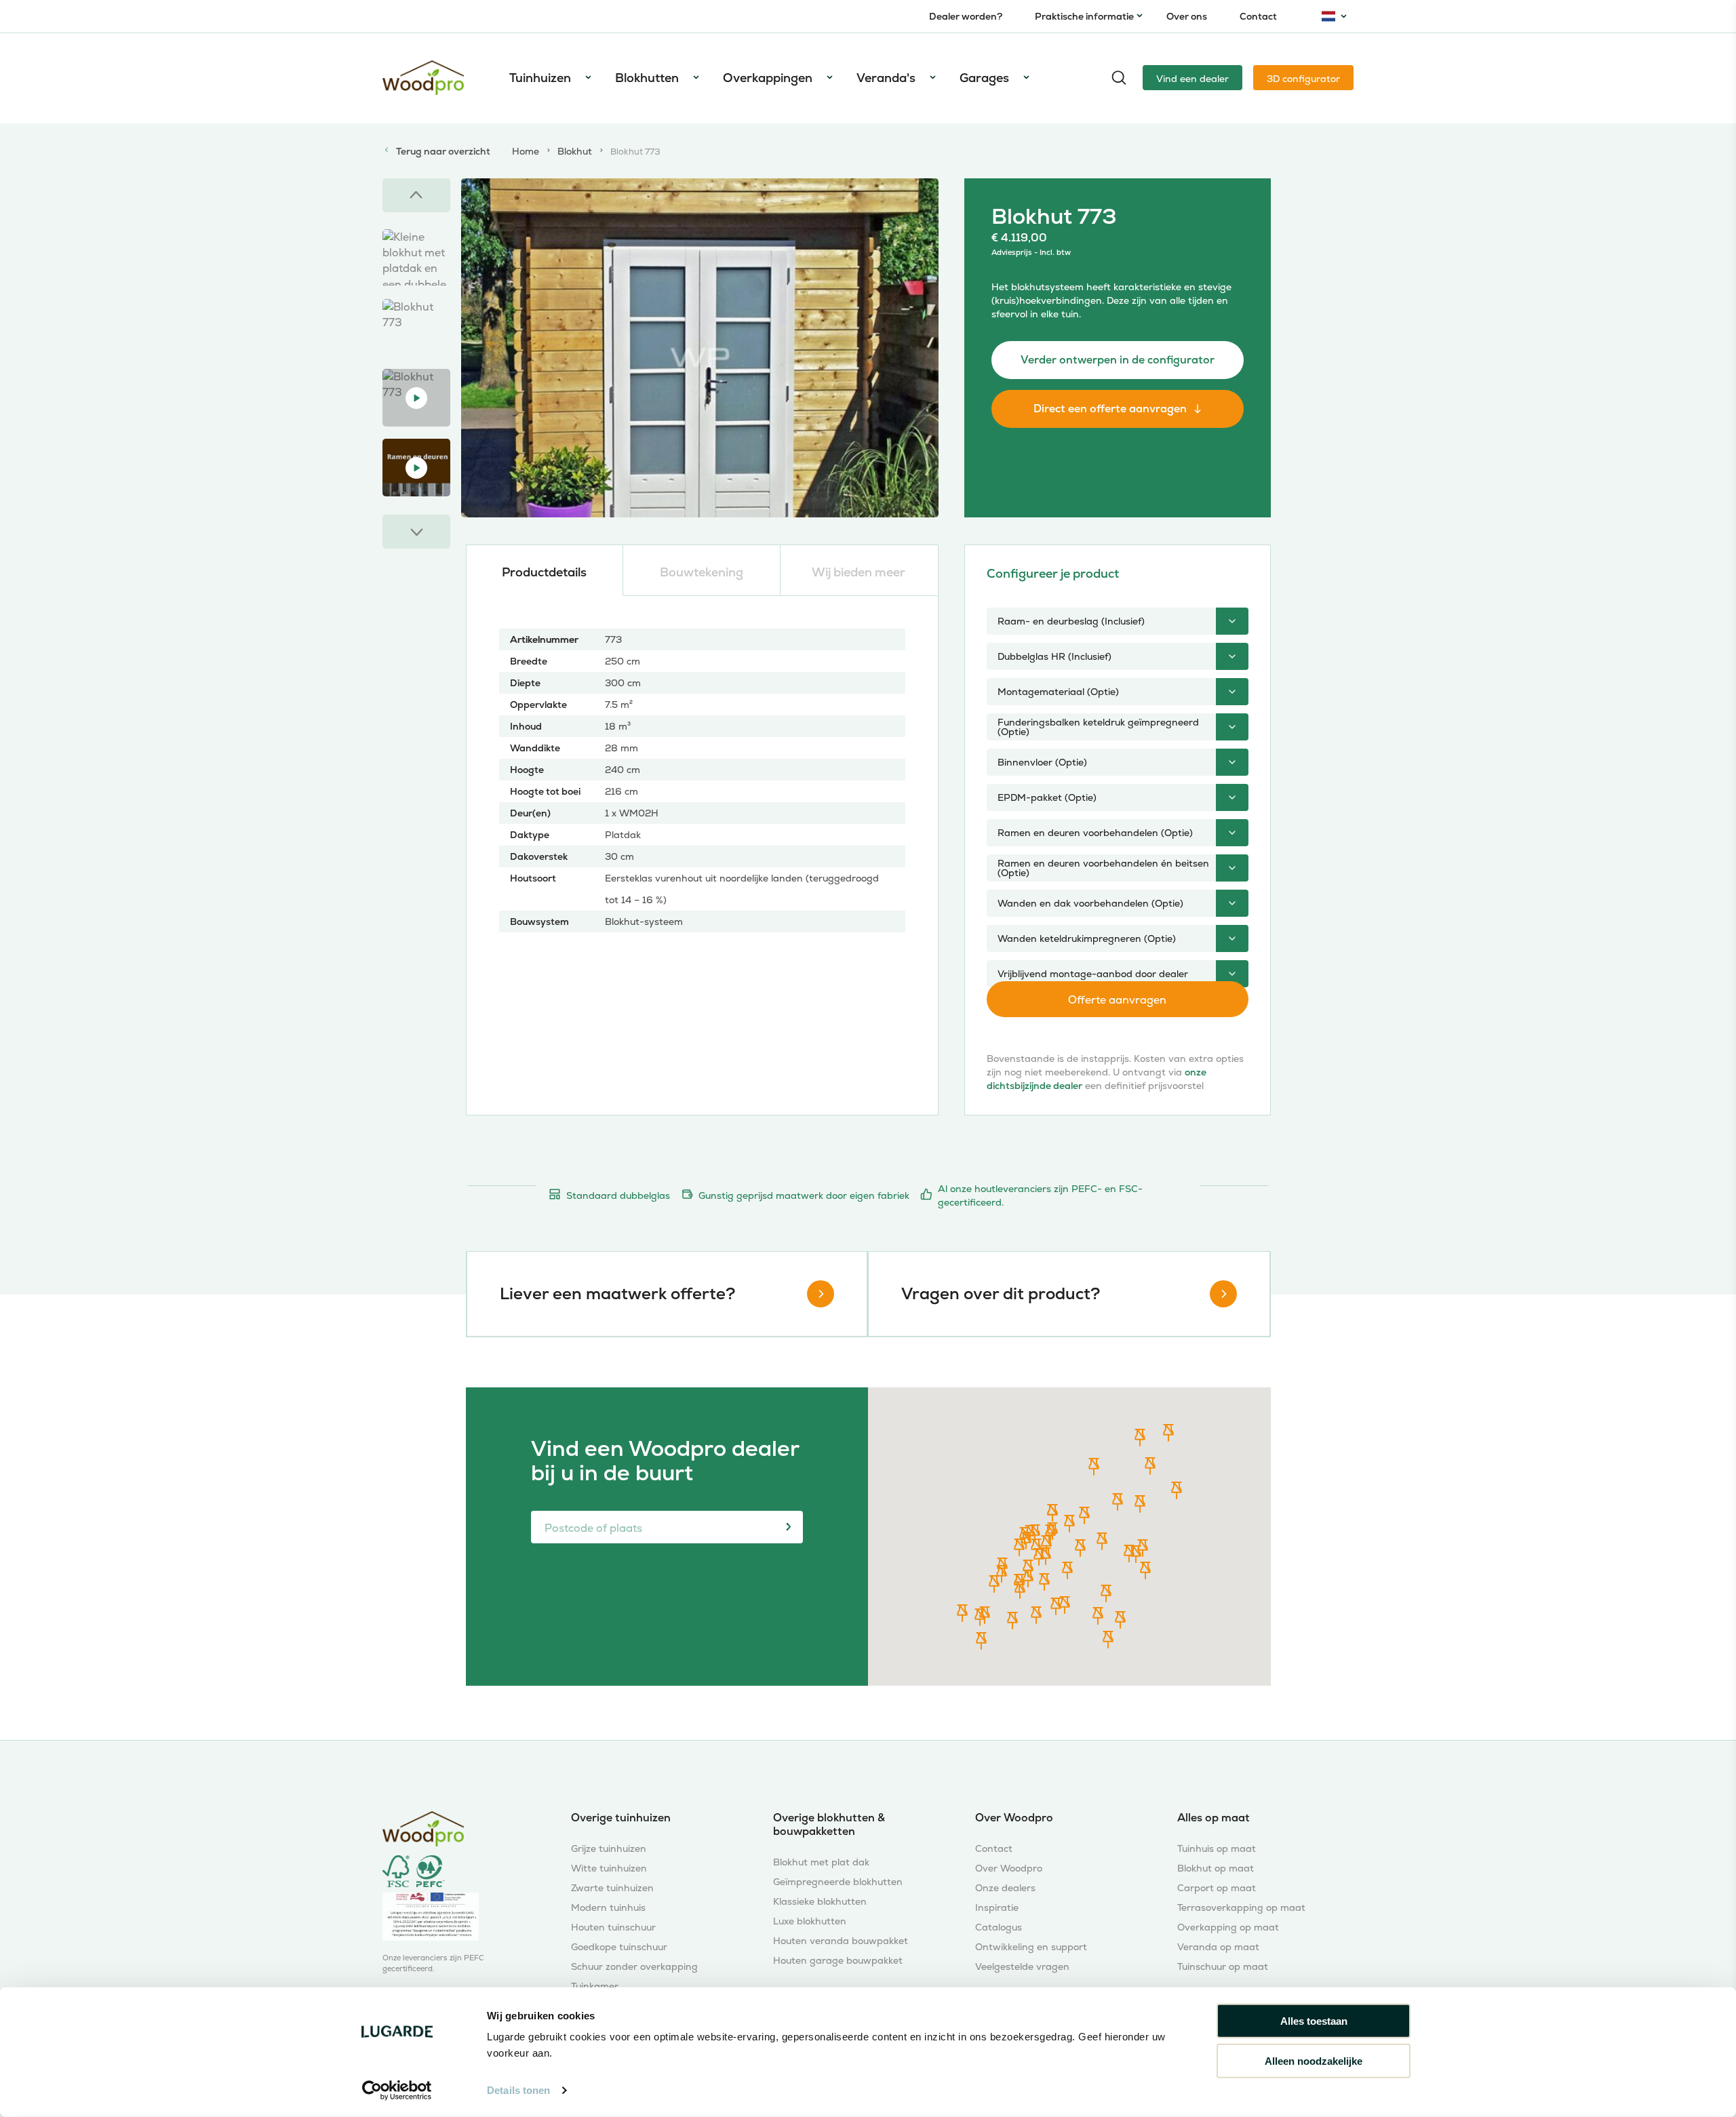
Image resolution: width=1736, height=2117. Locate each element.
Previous (416, 195)
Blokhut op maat (1216, 1868)
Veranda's (886, 78)
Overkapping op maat (1228, 1927)
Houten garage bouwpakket (838, 1961)
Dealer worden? (966, 16)
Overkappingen (768, 78)
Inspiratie (997, 1908)
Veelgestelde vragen (1022, 1967)
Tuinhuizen (540, 78)
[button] (1067, 1570)
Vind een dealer (1192, 79)
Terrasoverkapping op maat (1241, 1908)
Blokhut (575, 151)
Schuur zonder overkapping (634, 1967)
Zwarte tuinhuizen (612, 1888)
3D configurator (1303, 79)
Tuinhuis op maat (1217, 1849)
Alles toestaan (1314, 2021)
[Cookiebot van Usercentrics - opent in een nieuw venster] (397, 2091)
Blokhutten (647, 78)
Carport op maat (1217, 1888)
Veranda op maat (1218, 1947)
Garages (984, 78)
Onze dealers (1005, 1888)
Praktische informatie (1084, 16)
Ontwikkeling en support (1031, 1947)
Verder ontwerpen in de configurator (1118, 360)
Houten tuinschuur (613, 1927)
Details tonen (518, 2090)
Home (526, 151)
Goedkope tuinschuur (619, 1947)
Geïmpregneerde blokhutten (838, 1882)
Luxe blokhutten (810, 1921)
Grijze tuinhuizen (609, 1849)
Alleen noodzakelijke (1314, 2060)
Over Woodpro (1009, 1868)
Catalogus (999, 1927)
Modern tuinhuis (608, 1908)
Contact (1258, 16)
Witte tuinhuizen (609, 1868)
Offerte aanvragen (1117, 1000)
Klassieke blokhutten (820, 1902)
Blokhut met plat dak (821, 1862)
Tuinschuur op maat (1223, 1967)
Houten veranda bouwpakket (841, 1941)
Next (416, 532)
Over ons (1187, 16)
